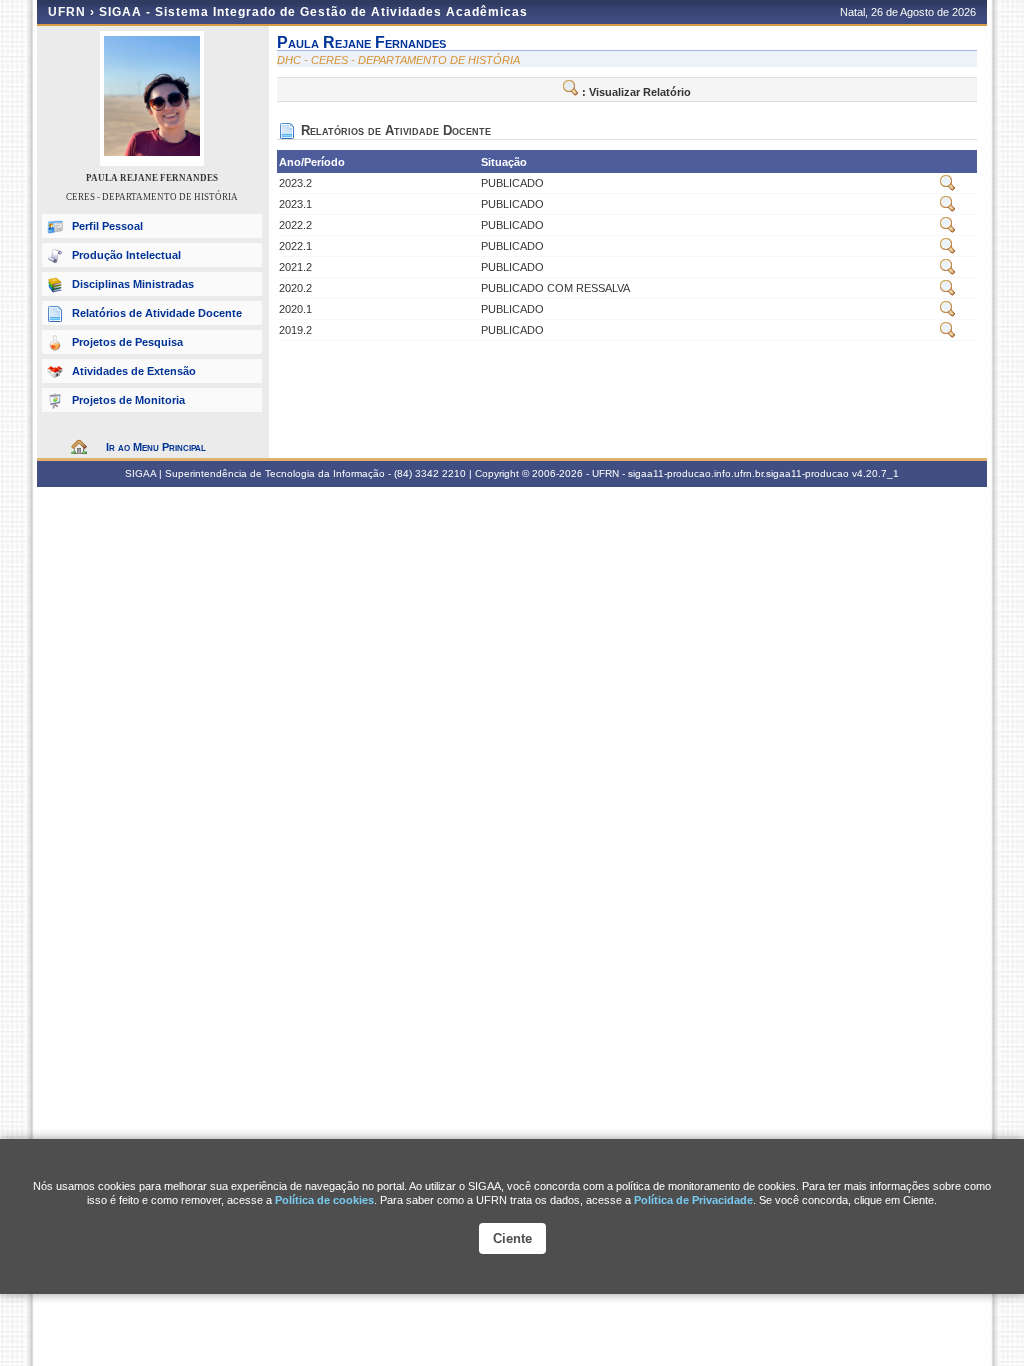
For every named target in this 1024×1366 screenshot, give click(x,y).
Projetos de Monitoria (128, 400)
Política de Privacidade (693, 1200)
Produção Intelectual (126, 255)
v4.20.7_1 (875, 473)
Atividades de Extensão (134, 371)
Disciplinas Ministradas (133, 284)
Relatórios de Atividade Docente (157, 313)
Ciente (512, 1238)
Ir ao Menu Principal (156, 447)
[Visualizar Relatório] (948, 187)
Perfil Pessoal (107, 226)
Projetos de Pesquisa (127, 342)
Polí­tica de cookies (324, 1200)
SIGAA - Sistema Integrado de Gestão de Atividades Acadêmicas (313, 12)
